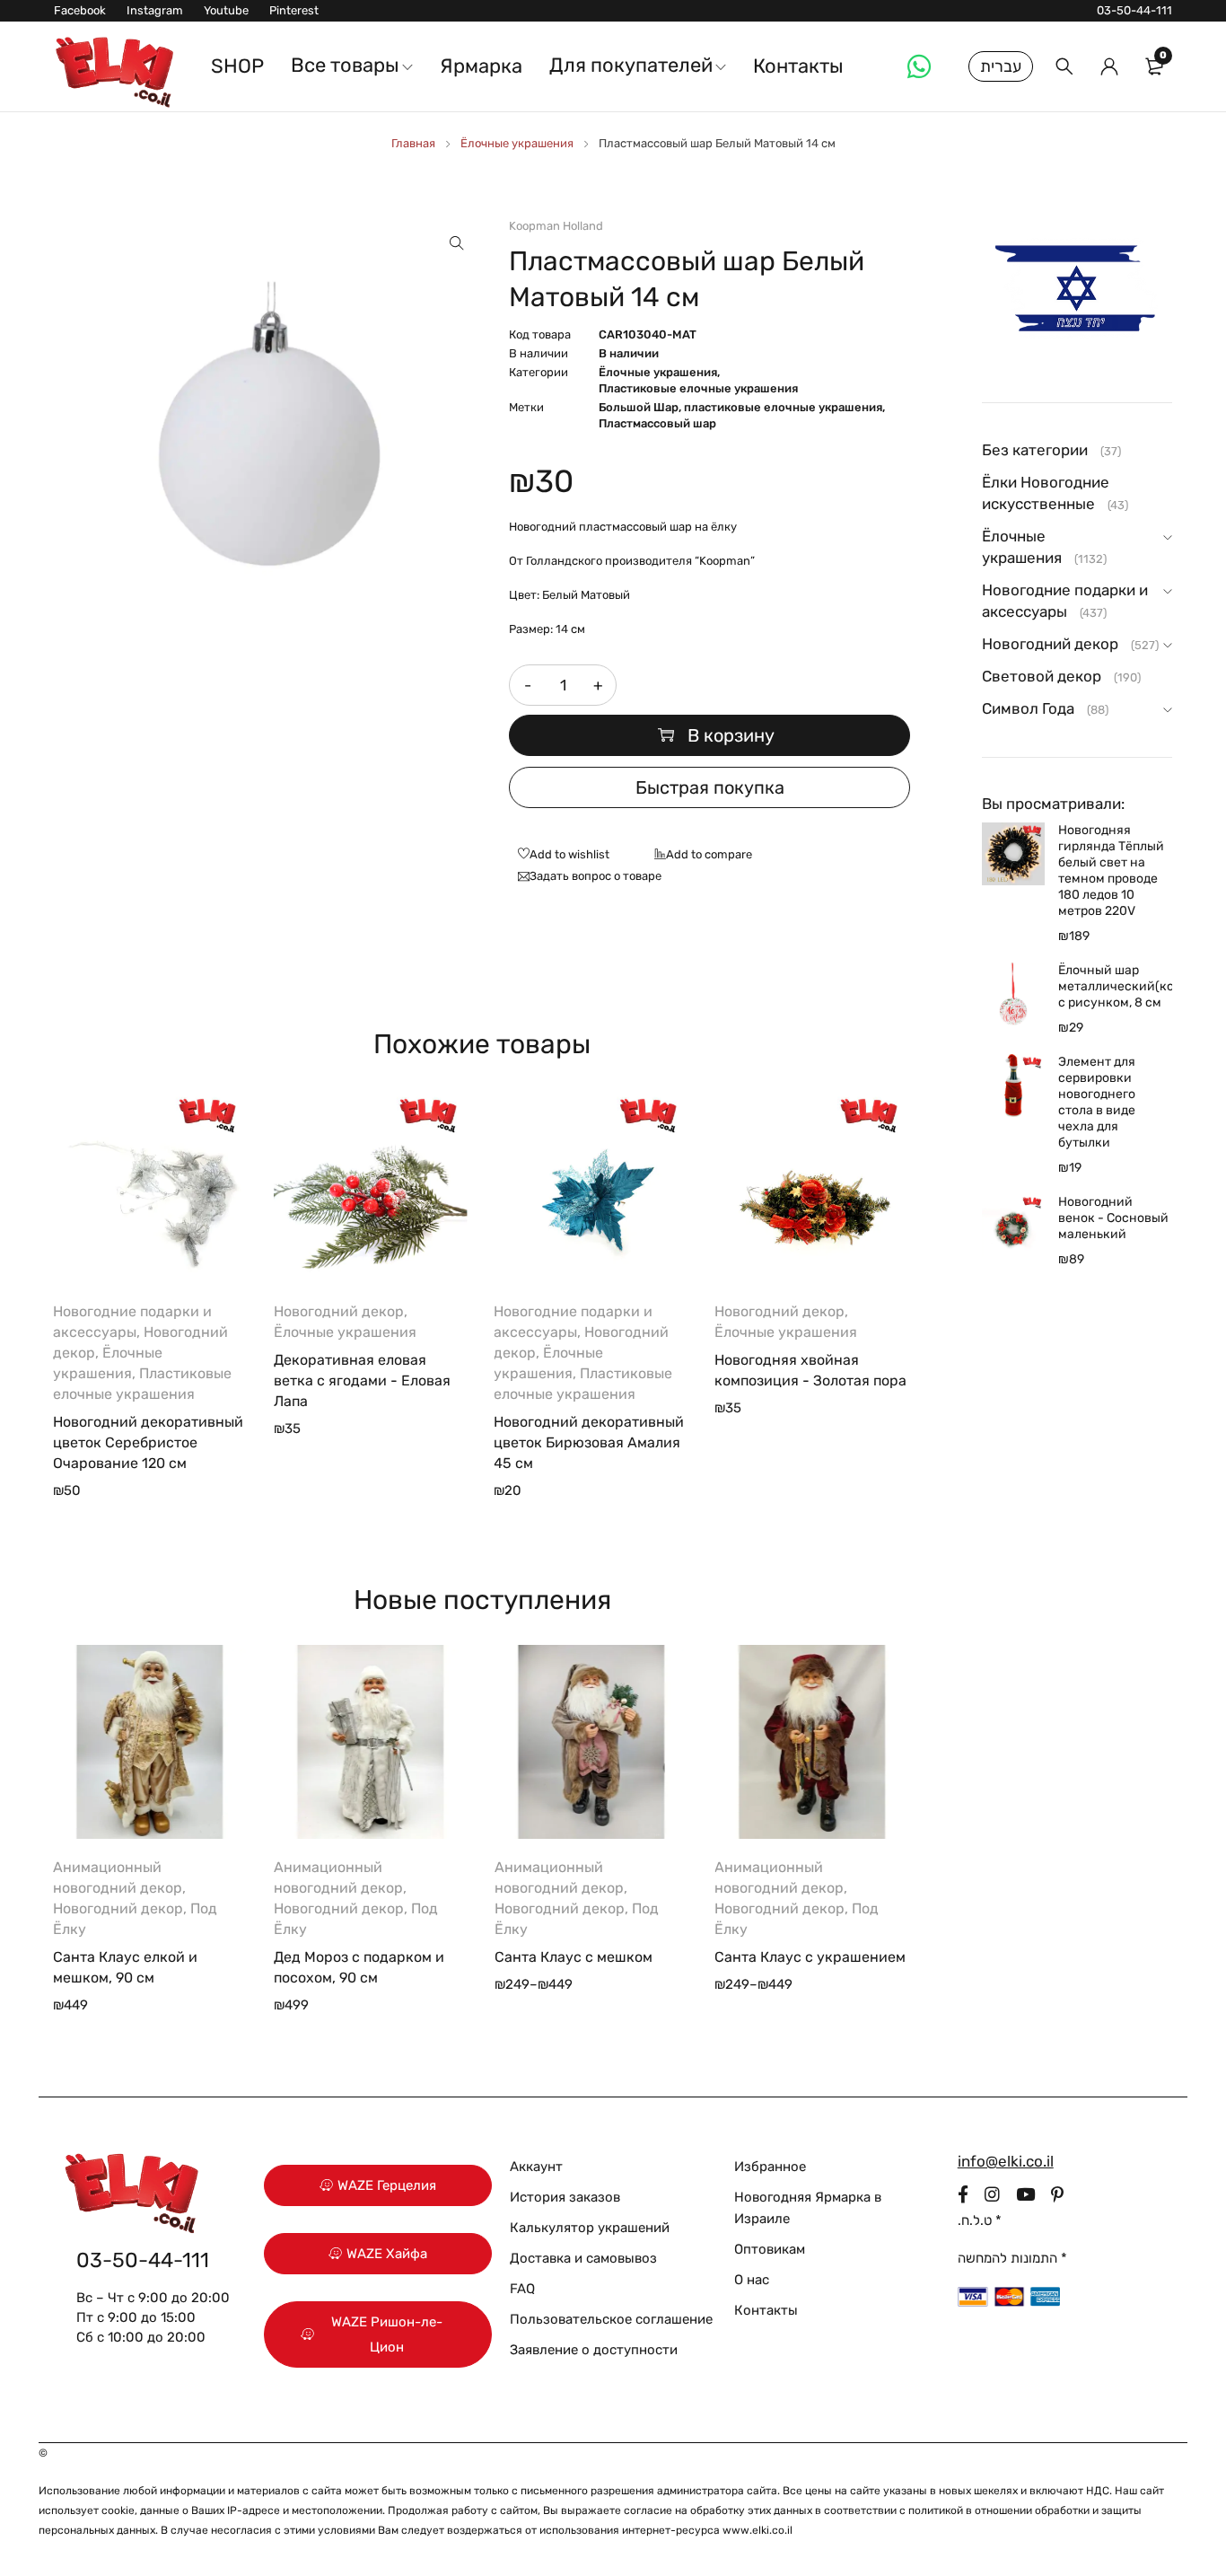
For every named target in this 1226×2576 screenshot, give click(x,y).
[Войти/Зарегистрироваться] (1109, 66)
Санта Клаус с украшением (810, 1957)
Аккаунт (536, 2167)
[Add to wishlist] (559, 856)
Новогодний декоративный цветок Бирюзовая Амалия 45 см (589, 1442)
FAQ (522, 2289)
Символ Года (1028, 708)
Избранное (770, 2167)
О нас (752, 2280)
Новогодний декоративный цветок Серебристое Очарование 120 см (148, 1442)
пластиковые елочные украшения (783, 407)
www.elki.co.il (757, 2530)
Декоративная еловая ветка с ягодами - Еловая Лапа (362, 1380)
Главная (413, 143)
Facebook (80, 10)
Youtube (226, 10)
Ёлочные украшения (517, 143)
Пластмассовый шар (657, 423)
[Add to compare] (699, 856)
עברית (1001, 66)
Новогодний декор (339, 1311)
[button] (457, 243)
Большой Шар (639, 407)
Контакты (766, 2310)
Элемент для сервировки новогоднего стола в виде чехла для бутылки (1097, 1102)
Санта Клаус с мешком (574, 1957)
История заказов (565, 2197)
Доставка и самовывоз (583, 2258)
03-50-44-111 (1134, 10)
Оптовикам (770, 2249)
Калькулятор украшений (590, 2228)
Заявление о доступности (594, 2350)
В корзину (731, 735)
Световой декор (1042, 676)
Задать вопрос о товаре (595, 876)
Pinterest (294, 10)
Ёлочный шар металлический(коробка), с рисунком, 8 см (1115, 986)
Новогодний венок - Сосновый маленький (1113, 1218)
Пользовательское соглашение (611, 2319)
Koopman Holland (556, 226)
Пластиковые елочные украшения (698, 388)
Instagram (155, 10)
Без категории (1035, 450)
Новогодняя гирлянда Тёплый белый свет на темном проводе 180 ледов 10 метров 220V (1111, 870)
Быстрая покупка (710, 787)
